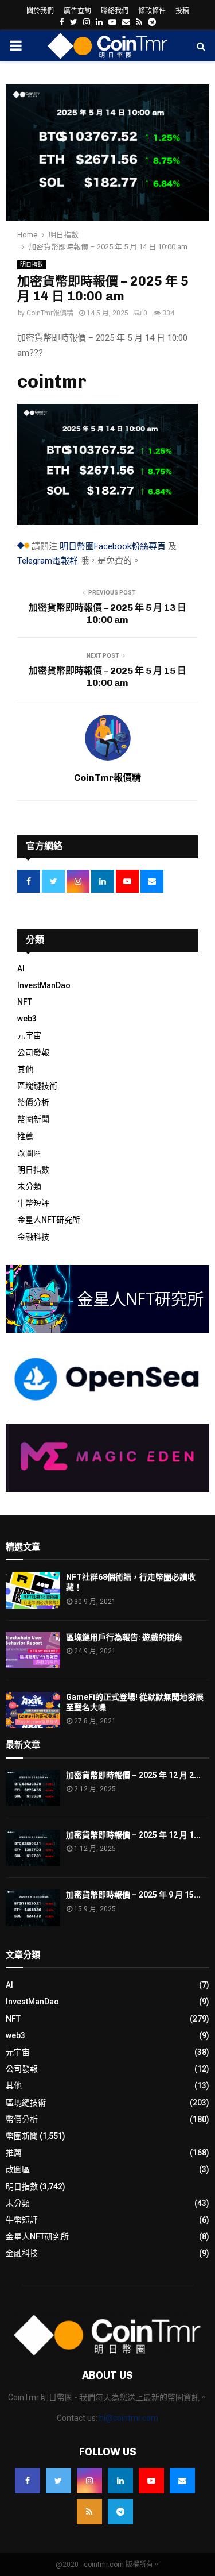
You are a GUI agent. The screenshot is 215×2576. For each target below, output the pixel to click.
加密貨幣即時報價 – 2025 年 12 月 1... (133, 1835)
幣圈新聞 (33, 1119)
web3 (27, 1019)
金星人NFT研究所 (49, 1220)
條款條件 (152, 11)
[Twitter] (58, 2481)
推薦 (25, 1136)
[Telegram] (120, 2512)
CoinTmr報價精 (50, 313)
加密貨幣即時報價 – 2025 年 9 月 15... (133, 1895)
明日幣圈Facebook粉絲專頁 (113, 546)
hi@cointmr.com (129, 2418)
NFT (25, 1002)
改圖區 (29, 1153)
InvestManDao (44, 985)
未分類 (29, 1186)
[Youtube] (151, 2481)
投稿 (182, 11)
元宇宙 (29, 1035)
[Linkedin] (120, 2481)
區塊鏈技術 (37, 1086)
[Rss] (89, 2512)
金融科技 (33, 1237)
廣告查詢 (77, 11)
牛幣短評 (33, 1203)
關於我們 (40, 11)
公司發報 (33, 1052)
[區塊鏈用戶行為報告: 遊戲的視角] (33, 1650)
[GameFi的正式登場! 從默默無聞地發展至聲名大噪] (33, 1710)
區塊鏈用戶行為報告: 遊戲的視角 (124, 1637)
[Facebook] (28, 2481)
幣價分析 (33, 1102)
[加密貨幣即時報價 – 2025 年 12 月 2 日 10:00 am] (33, 1788)
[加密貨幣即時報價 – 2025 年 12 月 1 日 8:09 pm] (33, 1848)
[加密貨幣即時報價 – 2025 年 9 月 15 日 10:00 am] (33, 1908)
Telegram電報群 (48, 561)
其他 (25, 1069)
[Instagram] (89, 2481)
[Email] (182, 2481)
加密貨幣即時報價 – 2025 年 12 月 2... (133, 1775)
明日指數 (32, 265)
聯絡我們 (115, 11)
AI (21, 969)
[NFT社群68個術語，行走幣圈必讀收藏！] (33, 1590)
